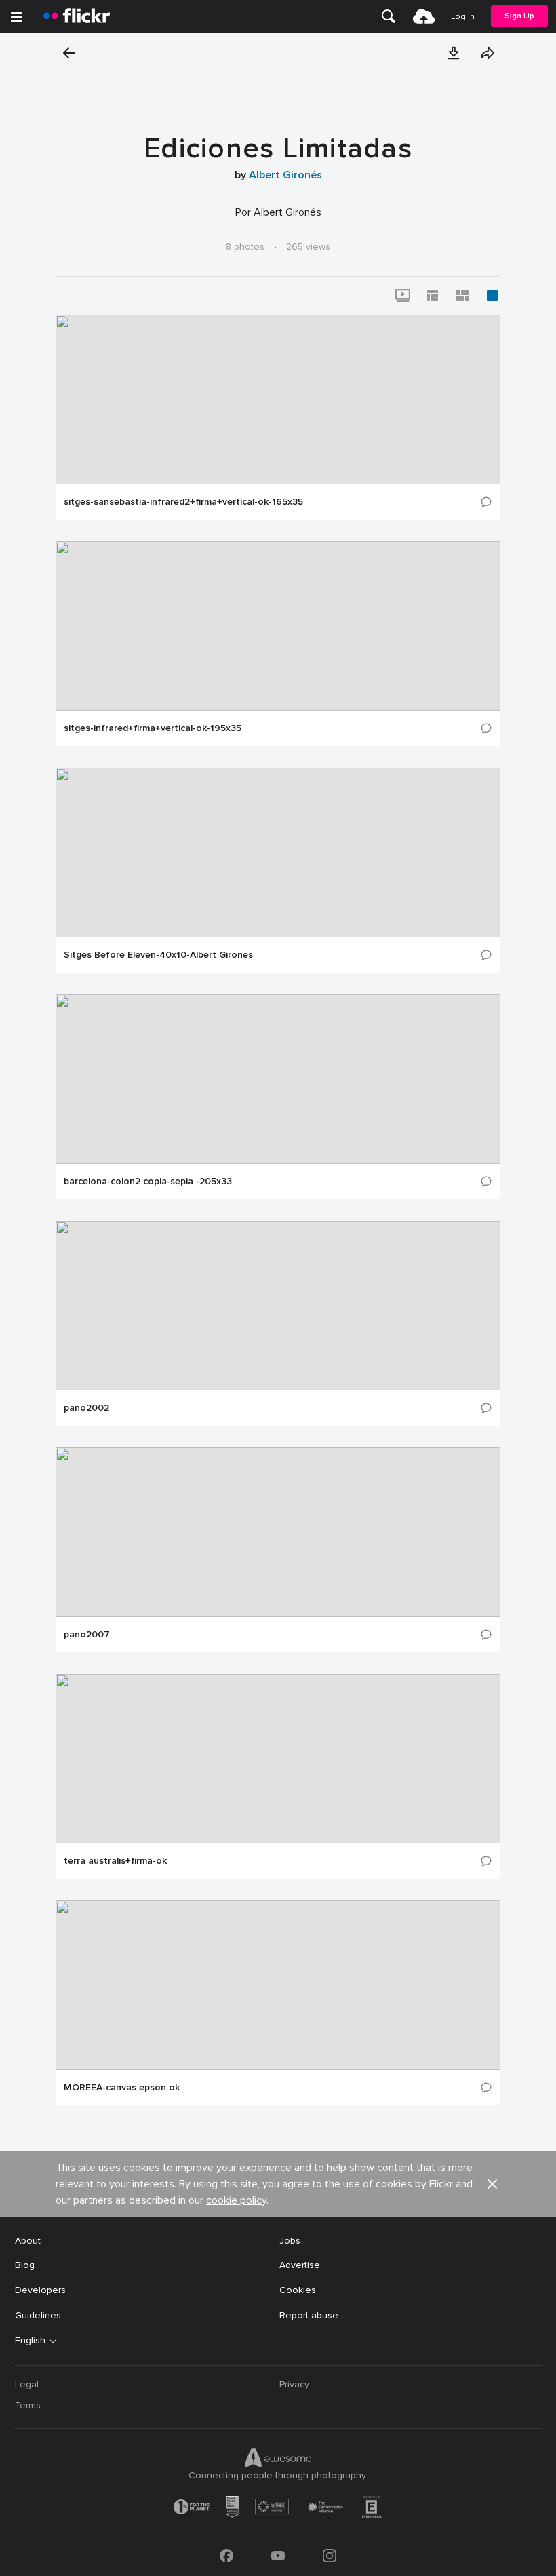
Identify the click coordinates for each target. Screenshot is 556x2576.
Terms (28, 2405)
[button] (454, 53)
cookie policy (236, 2200)
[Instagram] (330, 2556)
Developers (40, 2290)
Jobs (290, 2241)
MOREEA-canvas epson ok (122, 2088)
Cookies (298, 2290)
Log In (463, 17)
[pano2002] (278, 1306)
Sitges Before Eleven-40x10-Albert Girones (158, 955)
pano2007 (87, 1635)
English (30, 2341)
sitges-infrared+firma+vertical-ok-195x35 (153, 728)
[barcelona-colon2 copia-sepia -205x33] (278, 1079)
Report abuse (309, 2315)
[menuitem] (389, 16)
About (28, 2241)
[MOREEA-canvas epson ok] (278, 1985)
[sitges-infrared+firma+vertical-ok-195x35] (278, 626)
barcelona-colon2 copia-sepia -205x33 (148, 1182)
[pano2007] (278, 1532)
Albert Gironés (285, 175)
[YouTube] (278, 2556)
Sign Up (519, 16)
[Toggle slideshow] (403, 296)
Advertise (300, 2265)
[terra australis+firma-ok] (278, 1759)
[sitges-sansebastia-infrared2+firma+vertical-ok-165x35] (278, 399)
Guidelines (38, 2315)
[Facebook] (226, 2556)
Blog (25, 2265)
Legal (27, 2384)
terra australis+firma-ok (115, 1861)
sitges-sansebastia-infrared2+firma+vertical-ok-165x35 (183, 502)
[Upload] (424, 16)
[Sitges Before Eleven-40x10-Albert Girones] (278, 853)
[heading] (77, 16)
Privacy (294, 2384)
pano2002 (86, 1408)
